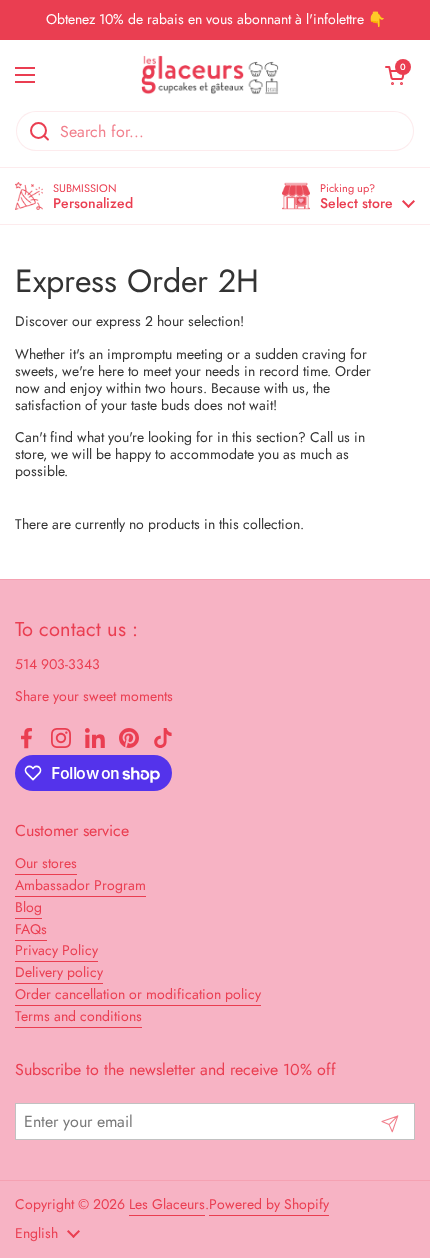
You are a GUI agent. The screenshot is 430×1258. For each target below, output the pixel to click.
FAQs (31, 929)
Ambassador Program (80, 885)
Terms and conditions (78, 1016)
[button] (348, 196)
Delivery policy (59, 972)
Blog (28, 907)
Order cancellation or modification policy (138, 994)
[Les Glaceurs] (210, 75)
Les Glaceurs (167, 1204)
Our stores (46, 863)
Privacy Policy (56, 950)
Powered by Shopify (269, 1204)
